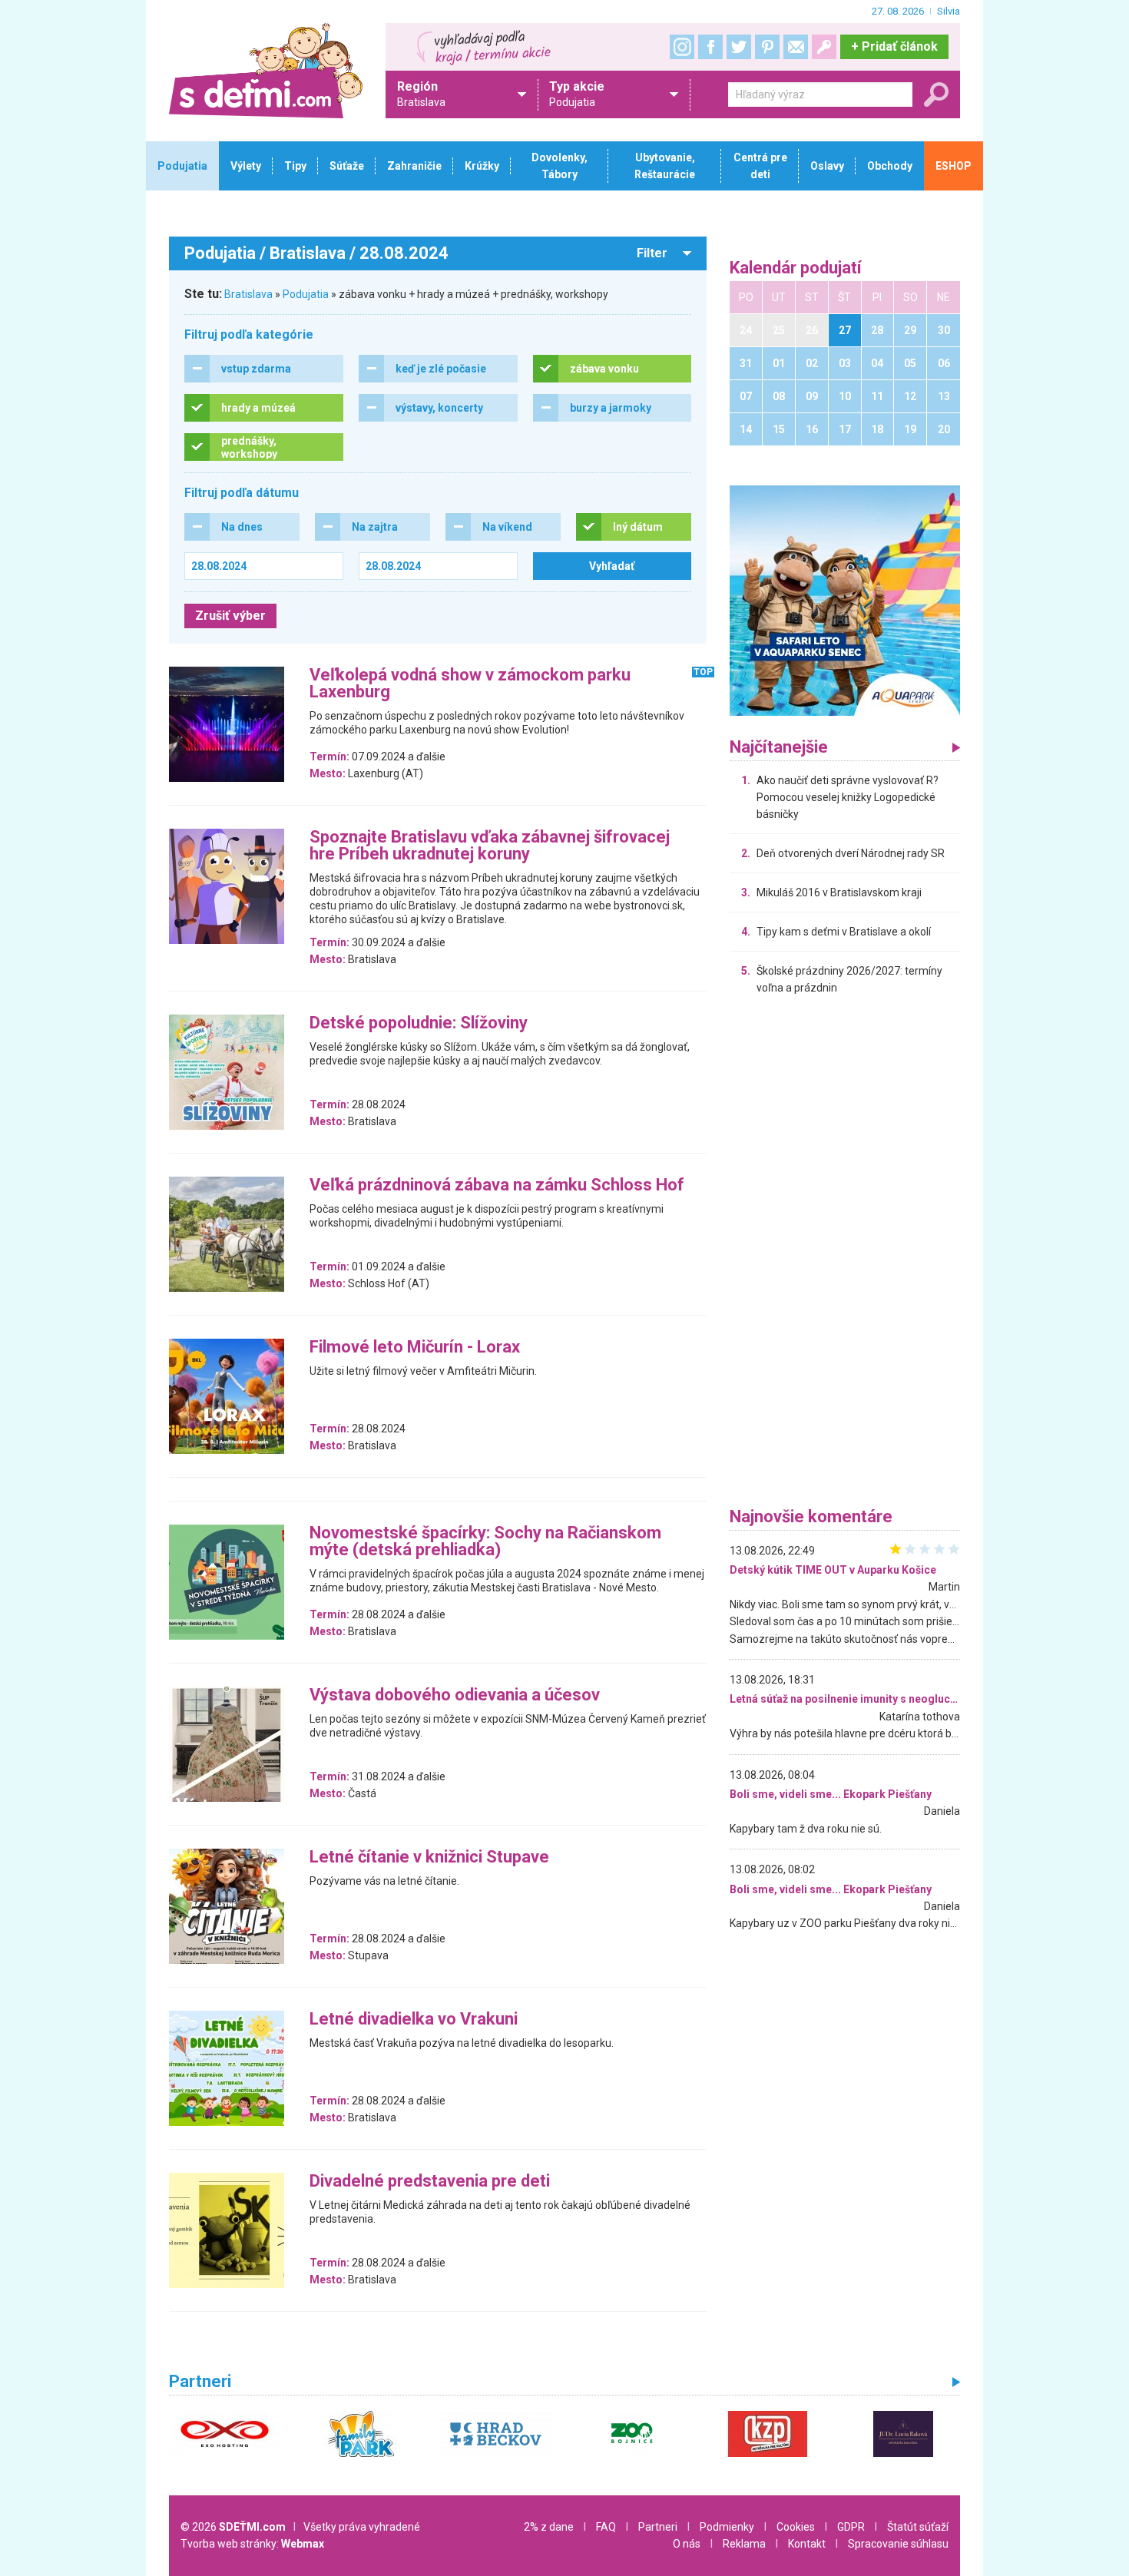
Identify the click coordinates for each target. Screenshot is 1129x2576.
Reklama (744, 2544)
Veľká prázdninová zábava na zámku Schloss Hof (497, 1185)
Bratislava (248, 294)
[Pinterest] (767, 47)
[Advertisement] (845, 1255)
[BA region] (845, 600)
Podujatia (306, 294)
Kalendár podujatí (796, 268)
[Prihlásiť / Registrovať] (824, 47)
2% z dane (549, 2527)
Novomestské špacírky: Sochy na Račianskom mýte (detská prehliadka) (485, 1542)
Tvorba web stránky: (252, 2544)
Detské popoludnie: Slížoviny (419, 1023)
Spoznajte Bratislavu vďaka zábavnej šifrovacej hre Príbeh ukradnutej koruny (490, 846)
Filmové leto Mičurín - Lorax (415, 1348)
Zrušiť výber (230, 616)
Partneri (658, 2527)
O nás (687, 2544)
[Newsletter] (796, 47)
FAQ (606, 2527)
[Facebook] (710, 47)
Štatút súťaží (918, 2527)
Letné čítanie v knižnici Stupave (429, 1858)
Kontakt (807, 2544)
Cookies (796, 2527)
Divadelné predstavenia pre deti (430, 2182)
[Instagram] (682, 47)
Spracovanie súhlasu (898, 2544)
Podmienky (727, 2527)
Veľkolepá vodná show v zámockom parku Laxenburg (470, 684)
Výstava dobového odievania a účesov (455, 1695)
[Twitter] (739, 47)
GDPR (851, 2527)
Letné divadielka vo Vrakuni (414, 2020)
